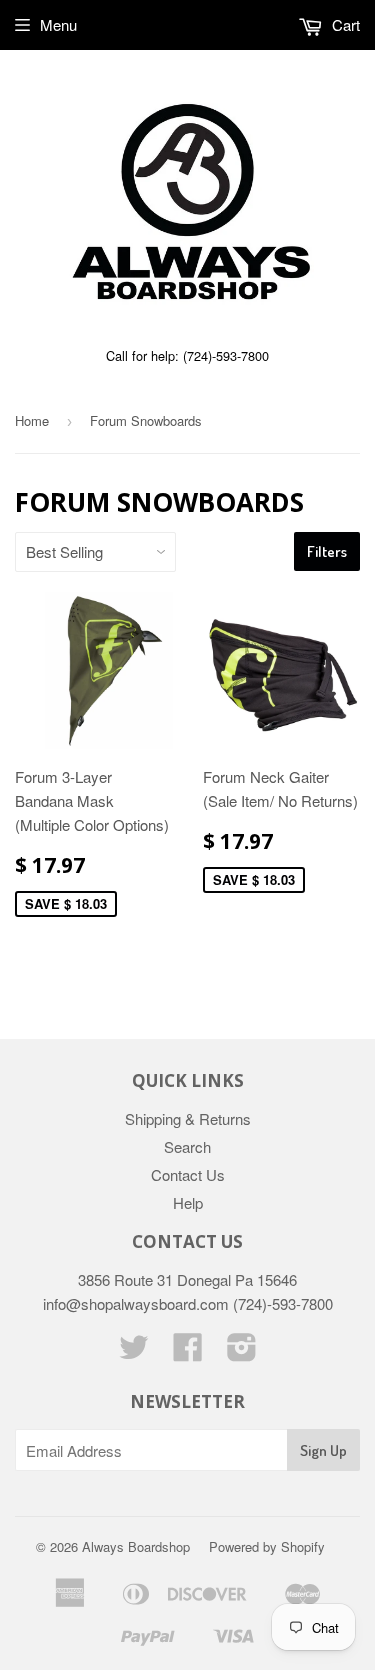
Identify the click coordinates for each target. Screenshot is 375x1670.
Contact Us (188, 1174)
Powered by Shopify (267, 1546)
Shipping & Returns (188, 1118)
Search (187, 1146)
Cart (344, 24)
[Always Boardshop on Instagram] (242, 1352)
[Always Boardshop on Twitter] (134, 1352)
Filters (327, 551)
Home (32, 420)
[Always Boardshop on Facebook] (188, 1352)
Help (188, 1202)
